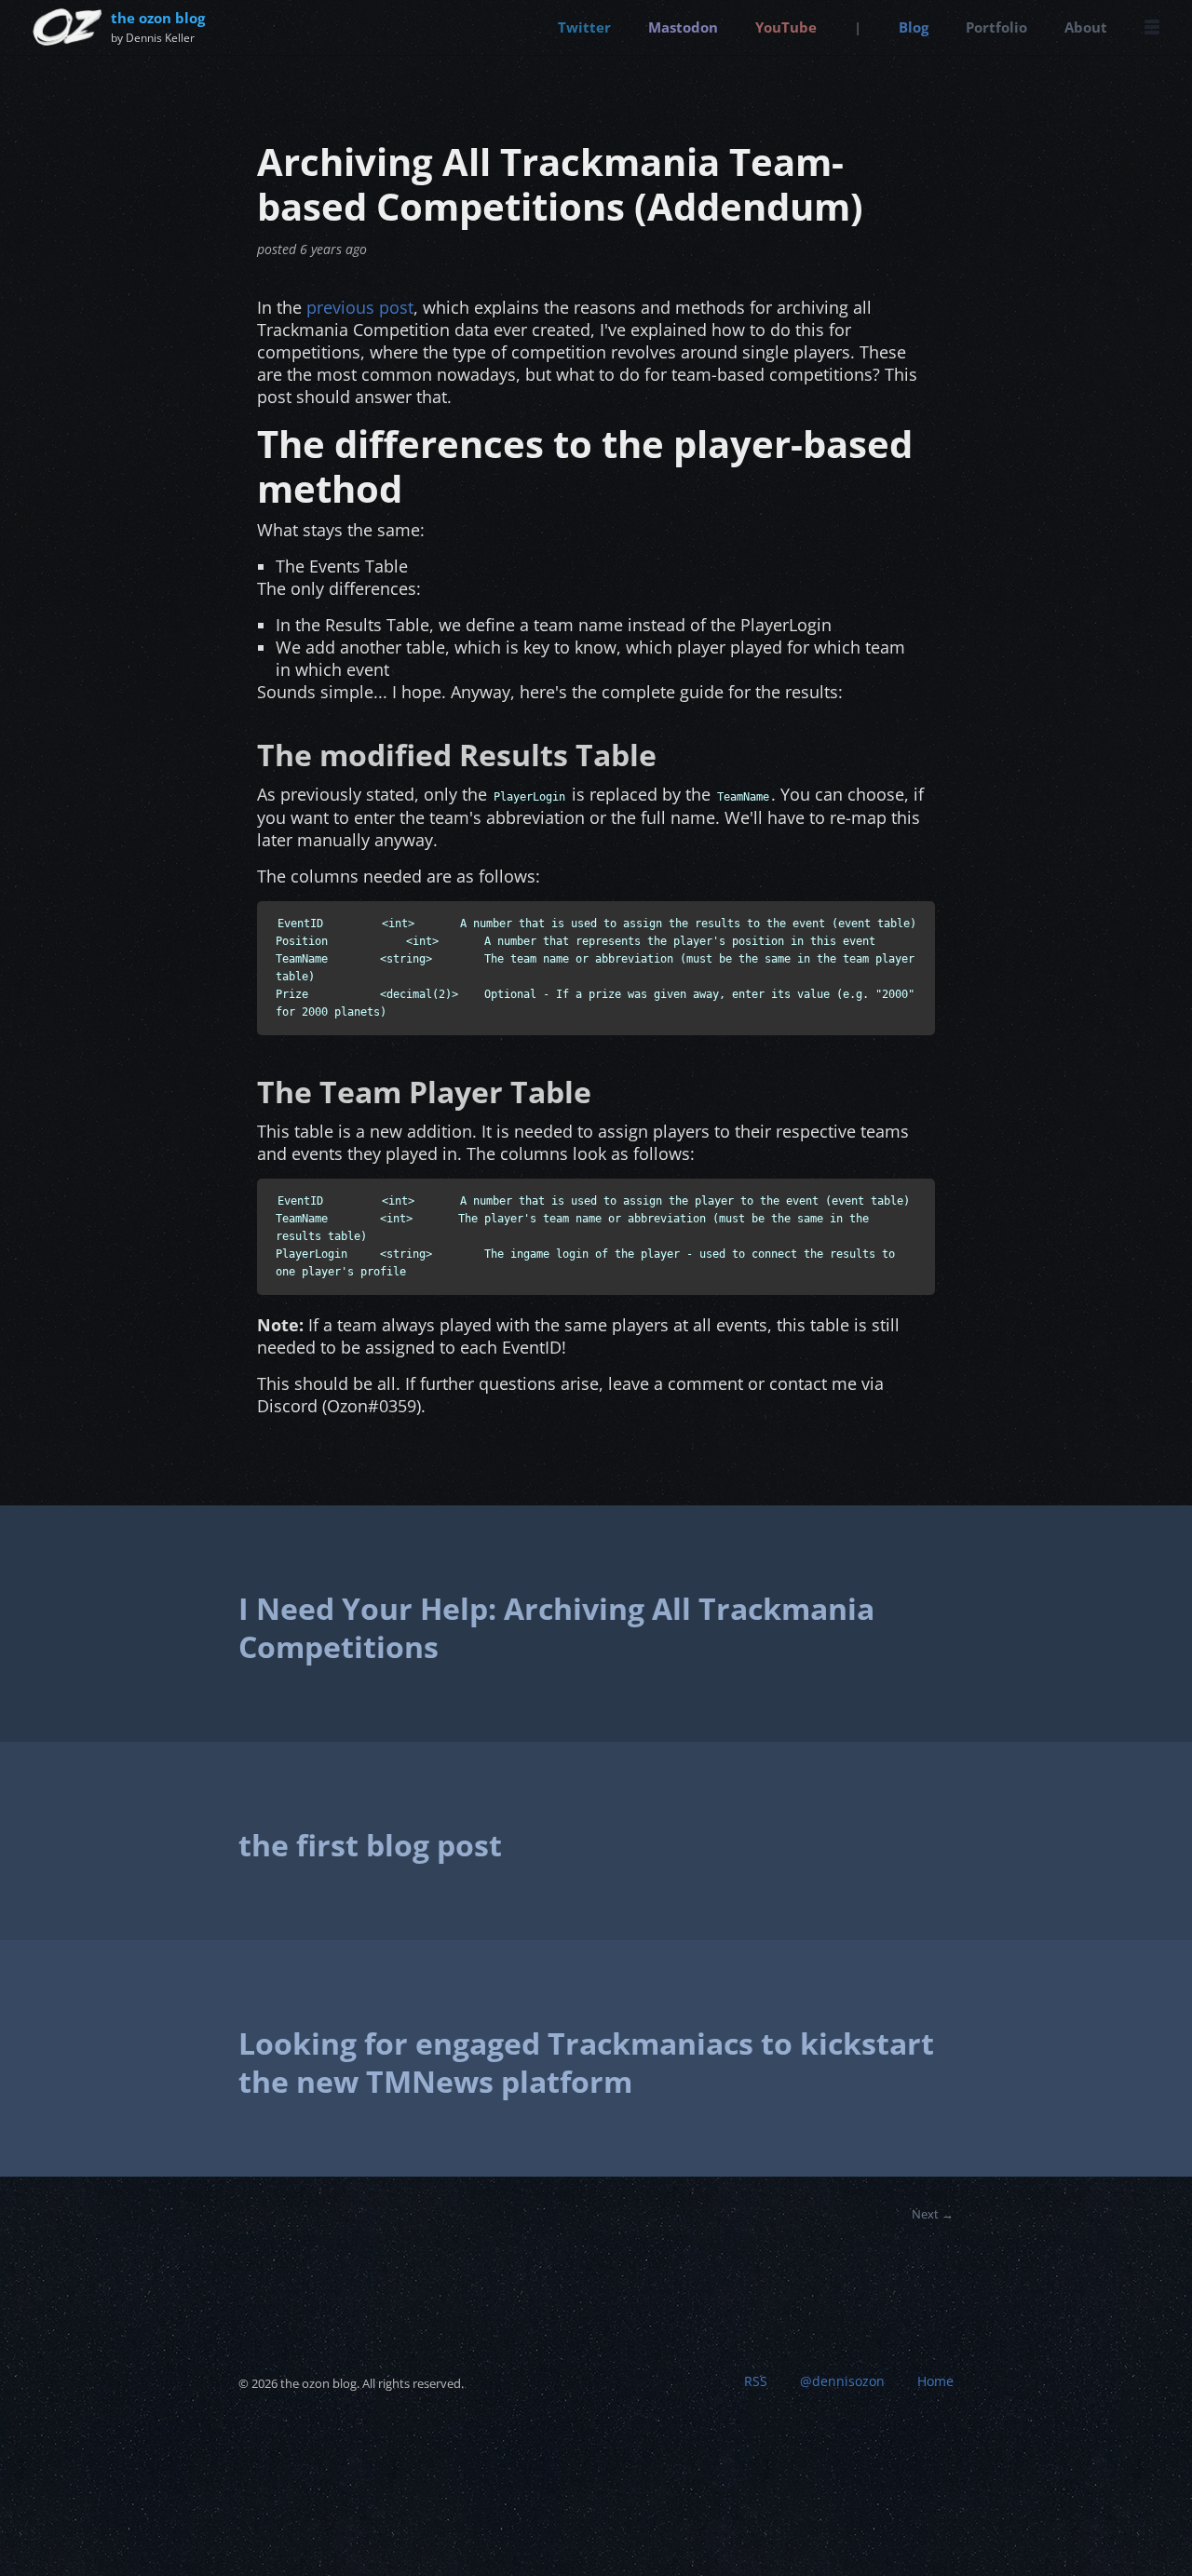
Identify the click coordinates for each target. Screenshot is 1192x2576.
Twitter (584, 27)
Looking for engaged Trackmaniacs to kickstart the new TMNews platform (586, 2063)
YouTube (786, 27)
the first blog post (370, 1845)
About (1086, 27)
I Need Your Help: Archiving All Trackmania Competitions (556, 1628)
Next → (933, 2214)
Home (935, 2381)
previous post (360, 307)
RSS (756, 2381)
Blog (914, 27)
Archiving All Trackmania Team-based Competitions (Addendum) (560, 184)
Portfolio (996, 27)
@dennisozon (842, 2381)
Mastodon (683, 27)
